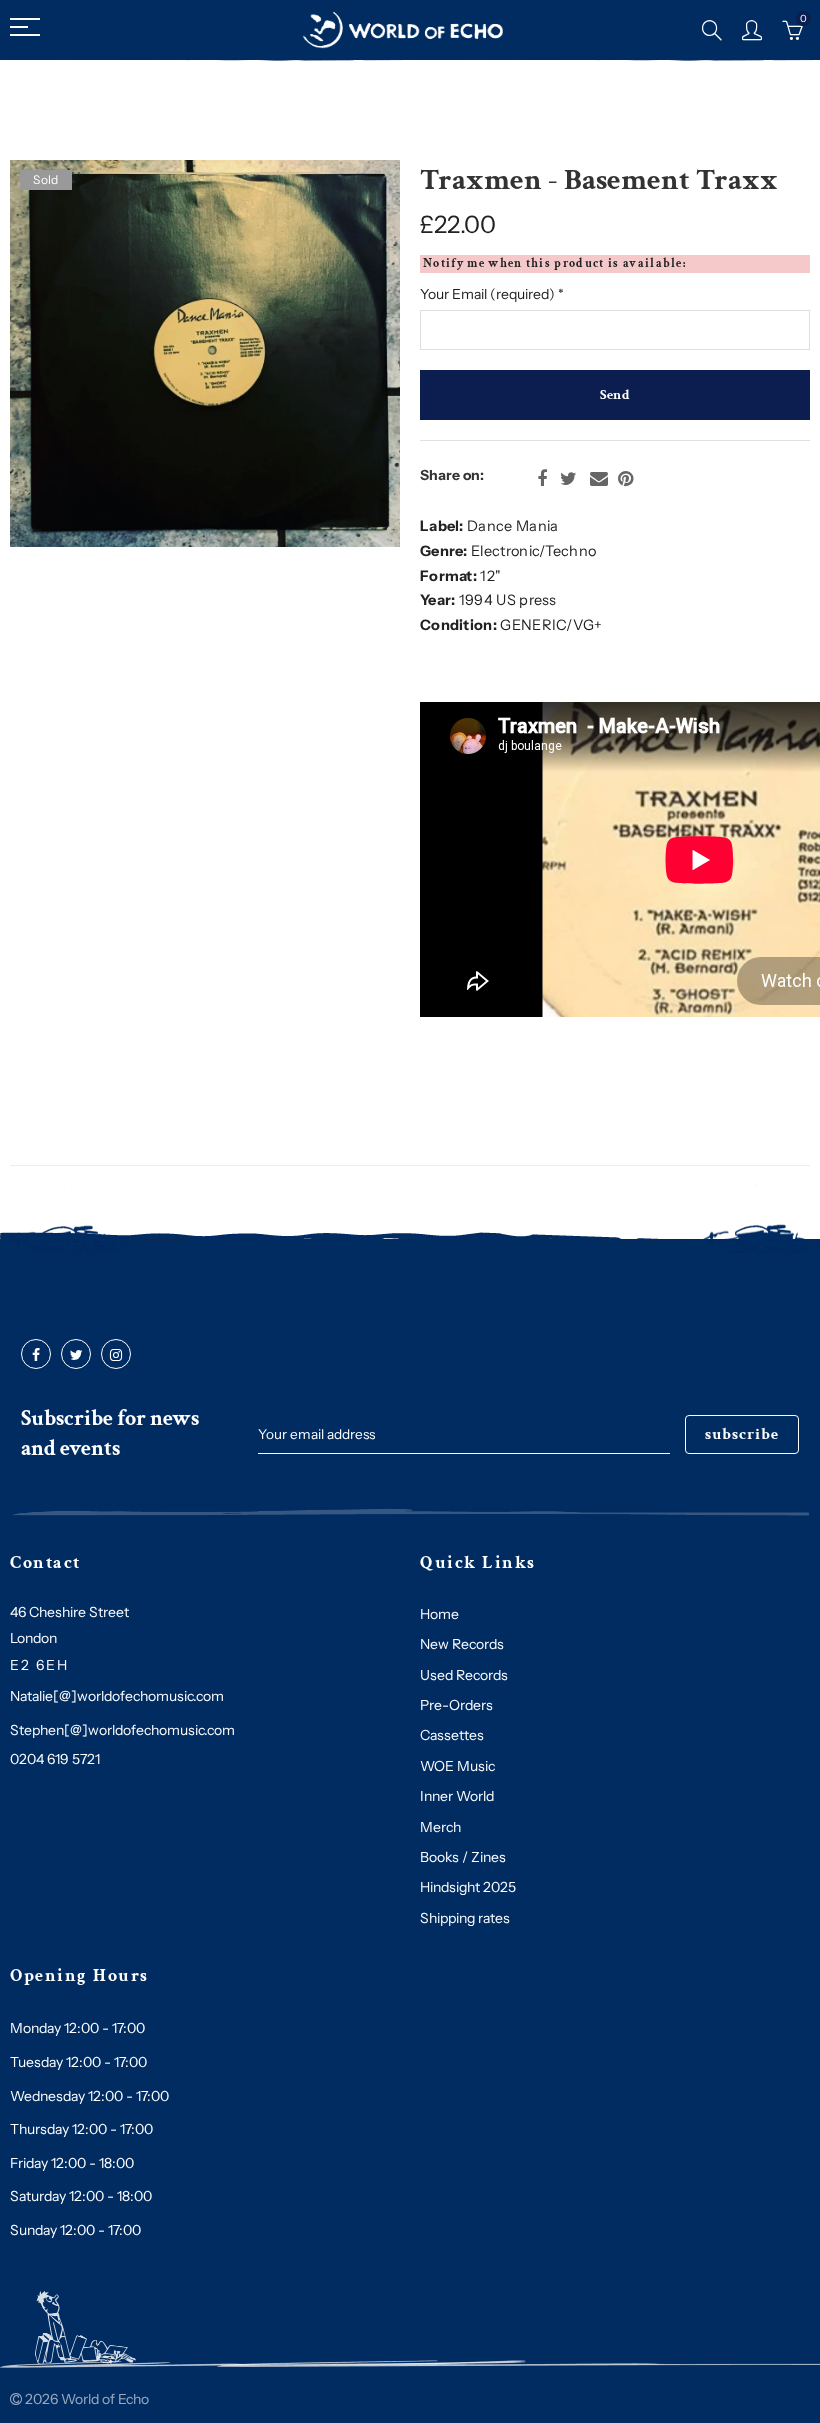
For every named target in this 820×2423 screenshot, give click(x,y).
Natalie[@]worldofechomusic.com (117, 1696)
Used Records (464, 1675)
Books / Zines (463, 1857)
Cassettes (452, 1735)
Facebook (542, 479)
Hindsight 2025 (468, 1887)
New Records (462, 1644)
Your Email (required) (492, 294)
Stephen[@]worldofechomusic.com (122, 1730)
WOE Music (457, 1766)
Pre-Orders (456, 1705)
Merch (440, 1827)
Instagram (116, 1355)
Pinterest (625, 479)
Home (439, 1614)
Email (599, 479)
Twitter (568, 479)
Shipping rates (465, 1918)
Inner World (457, 1796)
